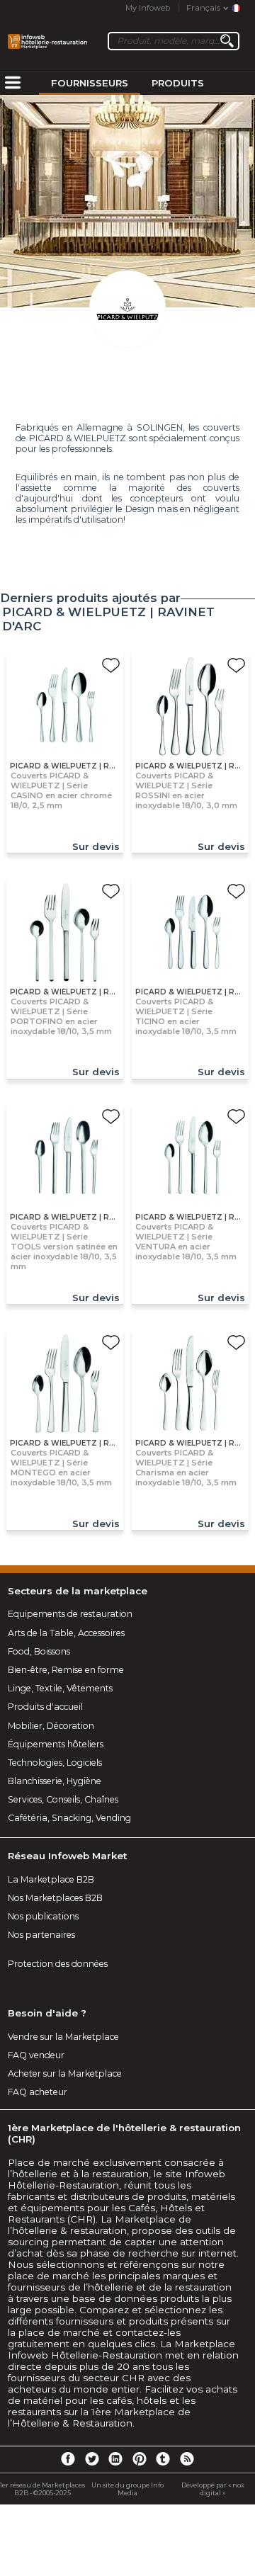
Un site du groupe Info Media (127, 2489)
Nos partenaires (41, 1935)
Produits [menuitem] (178, 83)
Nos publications (43, 1916)
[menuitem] (13, 84)
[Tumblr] (163, 2458)
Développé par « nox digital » (213, 2489)
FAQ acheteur (38, 2092)
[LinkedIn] (115, 2458)
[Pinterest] (140, 2458)
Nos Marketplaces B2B (55, 1898)
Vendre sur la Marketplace (63, 2037)
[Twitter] (91, 2458)
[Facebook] (68, 2458)
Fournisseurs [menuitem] (90, 83)
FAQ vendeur (36, 2055)
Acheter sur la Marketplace (65, 2073)
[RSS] (187, 2458)
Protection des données (58, 1964)
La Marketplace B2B (51, 1879)
